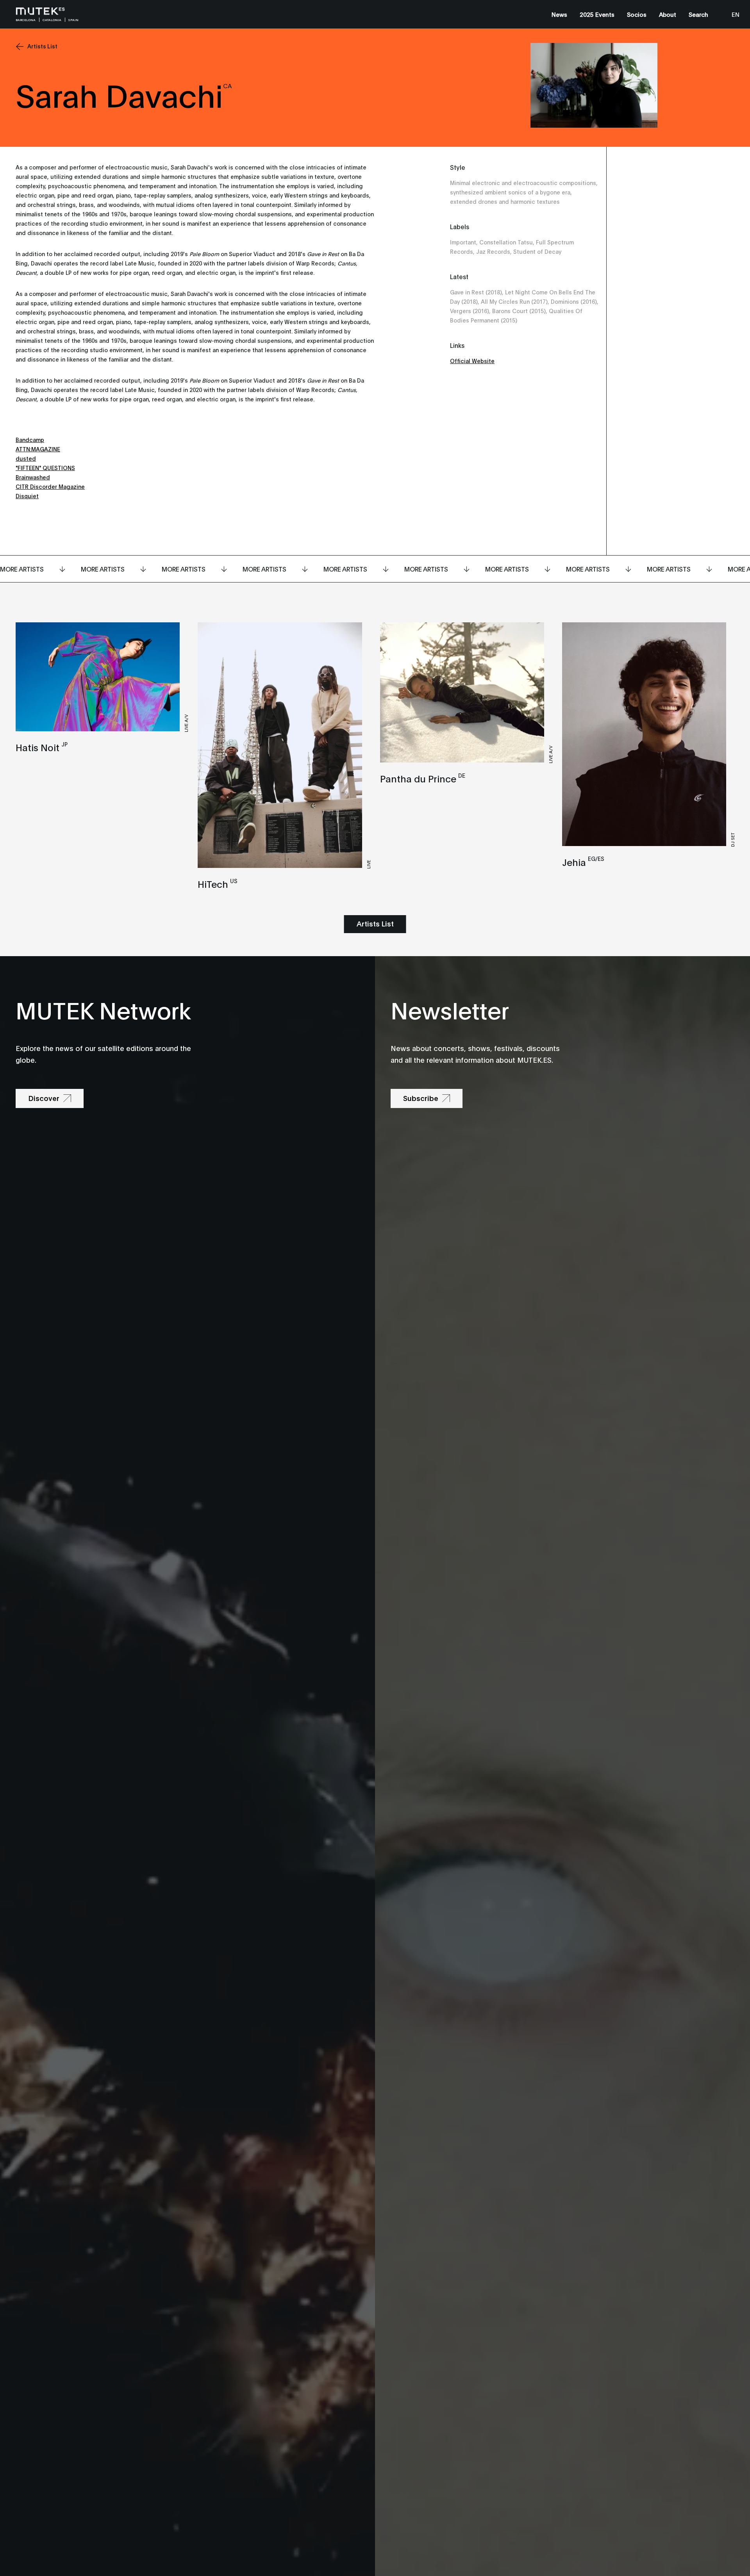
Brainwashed (33, 477)
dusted (26, 458)
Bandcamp (30, 439)
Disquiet (27, 496)
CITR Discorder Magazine (50, 486)
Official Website (472, 361)
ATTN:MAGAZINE (38, 449)
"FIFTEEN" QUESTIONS (45, 468)
